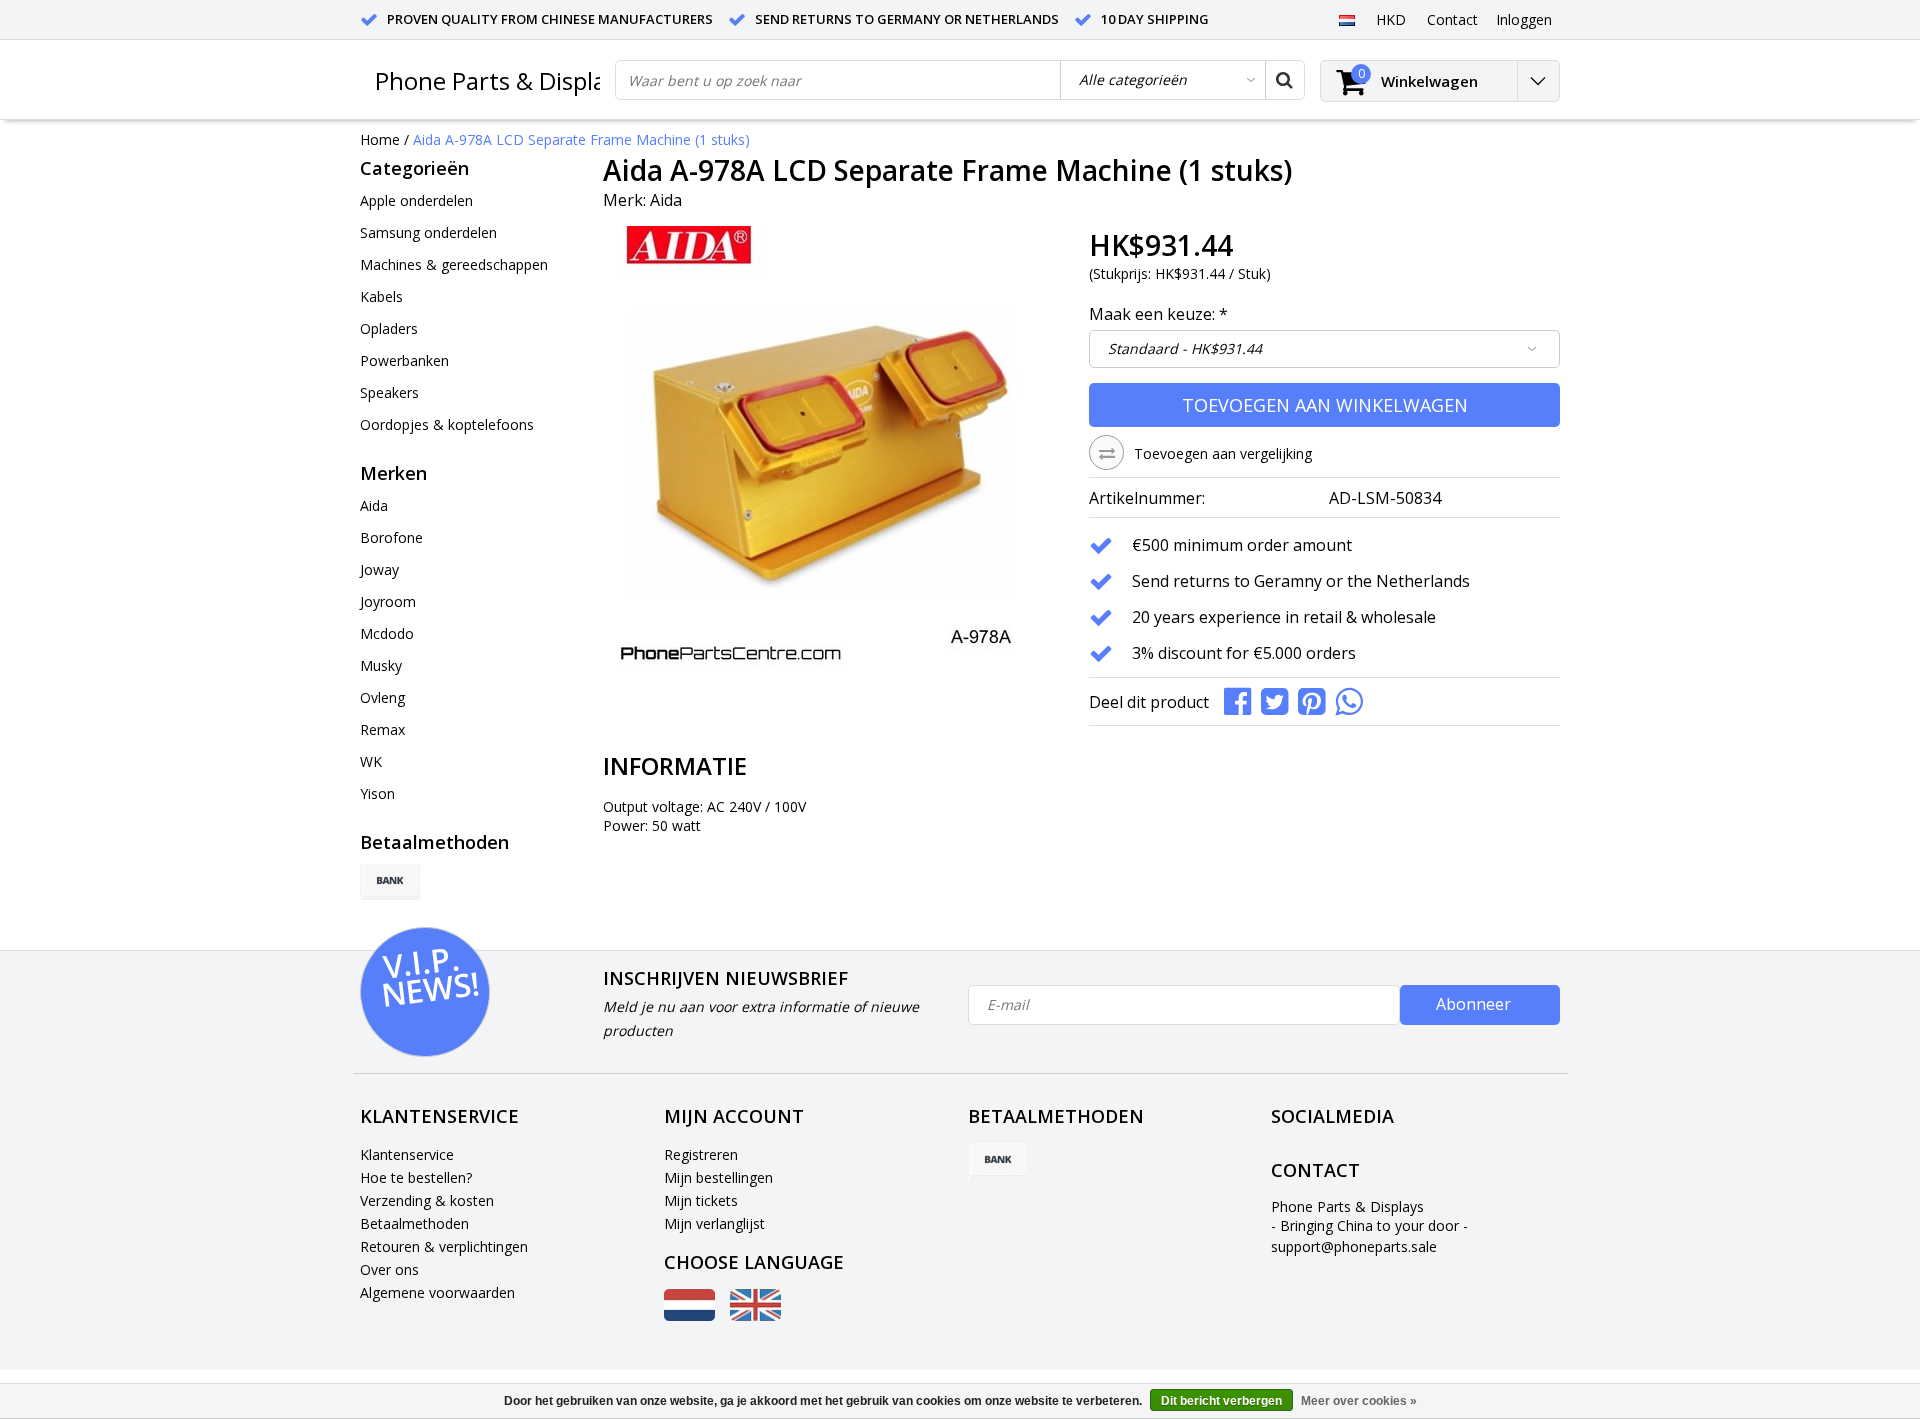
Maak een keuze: (1158, 314)
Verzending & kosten (427, 1200)
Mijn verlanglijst (714, 1223)
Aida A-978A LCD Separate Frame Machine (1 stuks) (581, 139)
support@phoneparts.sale (1354, 1246)
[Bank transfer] (390, 882)
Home (380, 139)
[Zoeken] (1284, 80)
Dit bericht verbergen (1221, 1401)
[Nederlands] (1346, 19)
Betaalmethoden (414, 1223)
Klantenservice (407, 1154)
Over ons (389, 1269)
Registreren (701, 1154)
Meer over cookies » (1359, 1401)
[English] (755, 1315)
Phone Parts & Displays (502, 80)
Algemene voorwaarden (437, 1292)
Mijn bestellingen (718, 1177)
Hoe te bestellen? (416, 1177)
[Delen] (1242, 700)
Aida (666, 200)
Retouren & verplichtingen (444, 1246)
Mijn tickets (701, 1200)
